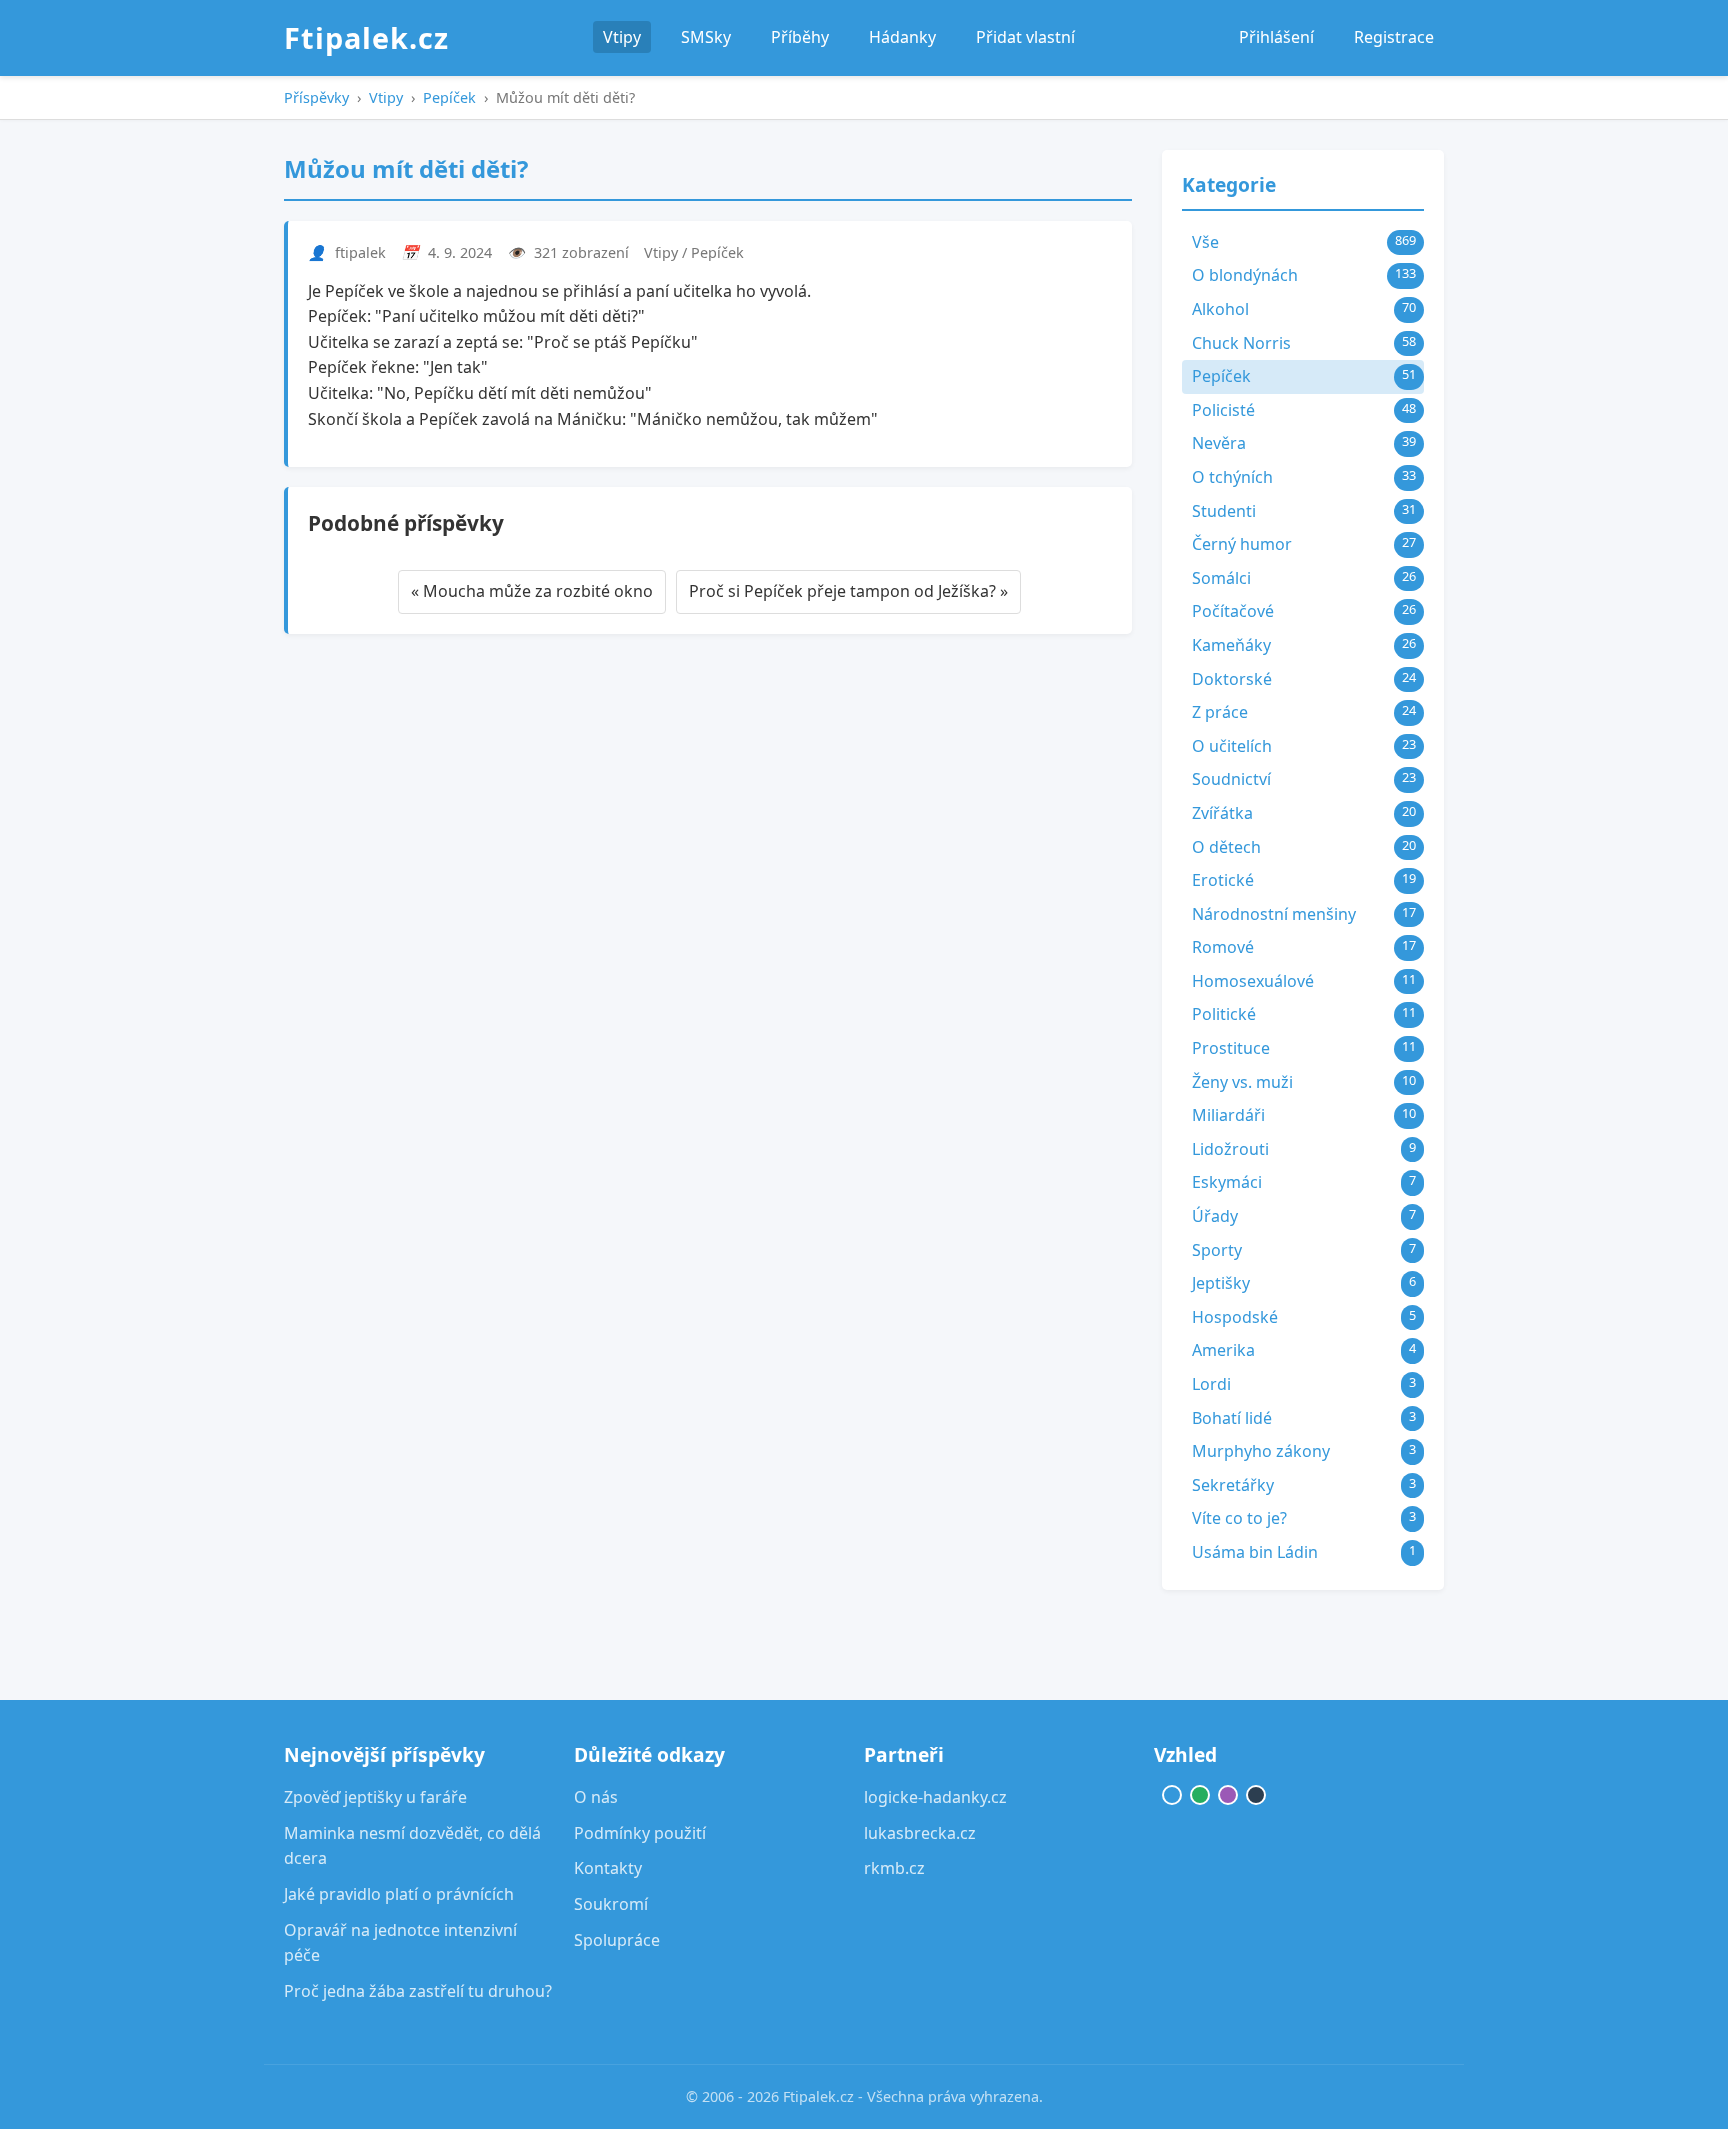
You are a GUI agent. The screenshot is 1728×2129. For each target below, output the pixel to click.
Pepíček (449, 97)
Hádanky (902, 37)
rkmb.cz (894, 1868)
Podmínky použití (640, 1833)
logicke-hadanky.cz (935, 1797)
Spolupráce (617, 1940)
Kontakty (608, 1868)
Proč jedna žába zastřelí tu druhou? (418, 1991)
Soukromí (611, 1904)
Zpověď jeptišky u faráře (375, 1797)
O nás (596, 1797)
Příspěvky (316, 97)
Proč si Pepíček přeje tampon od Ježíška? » (848, 591)
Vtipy (622, 37)
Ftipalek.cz (366, 37)
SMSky (706, 37)
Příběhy (800, 37)
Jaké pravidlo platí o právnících (399, 1894)
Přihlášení (1276, 37)
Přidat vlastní (1025, 37)
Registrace (1394, 37)
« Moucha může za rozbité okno (532, 591)
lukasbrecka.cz (920, 1833)
